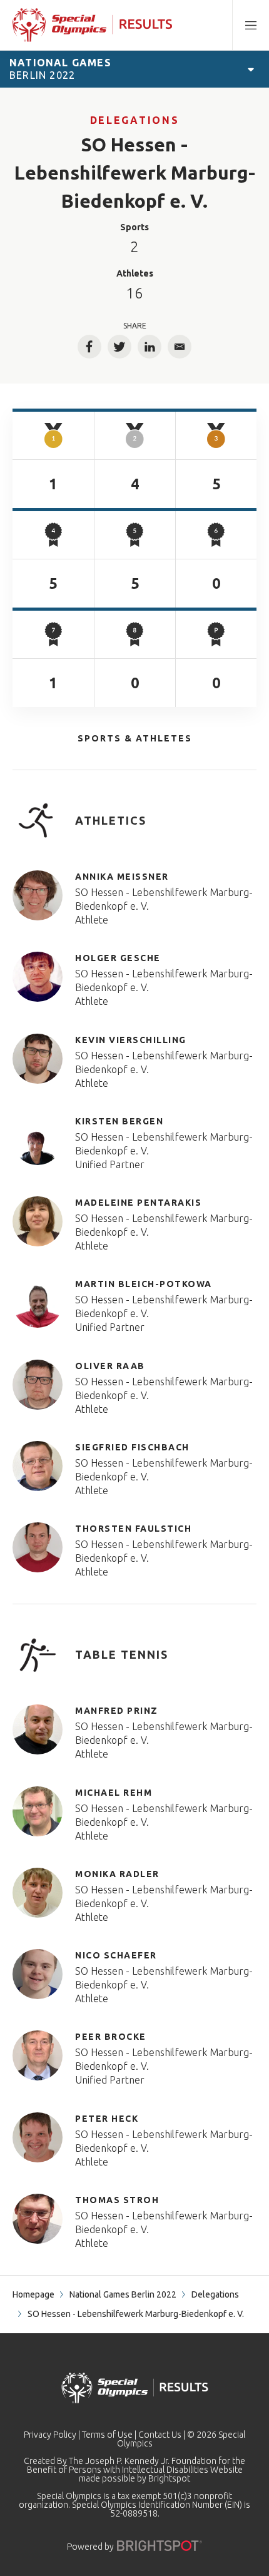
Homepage (33, 2294)
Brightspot (169, 2478)
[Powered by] (160, 2546)
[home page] (92, 25)
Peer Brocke (111, 2037)
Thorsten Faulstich (133, 1529)
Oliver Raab (110, 1366)
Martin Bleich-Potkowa (144, 1284)
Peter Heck (107, 2119)
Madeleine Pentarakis (138, 1203)
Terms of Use (107, 2435)
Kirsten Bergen (119, 1121)
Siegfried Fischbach (132, 1447)
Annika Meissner (122, 877)
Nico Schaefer (116, 1955)
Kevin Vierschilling (131, 1040)
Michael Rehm (114, 1793)
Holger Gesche (118, 958)
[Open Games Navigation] (251, 69)
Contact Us (160, 2435)
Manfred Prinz (117, 1711)
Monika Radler (117, 1874)
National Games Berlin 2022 (123, 2294)
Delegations (134, 120)
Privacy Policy (50, 2435)
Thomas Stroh (117, 2200)
